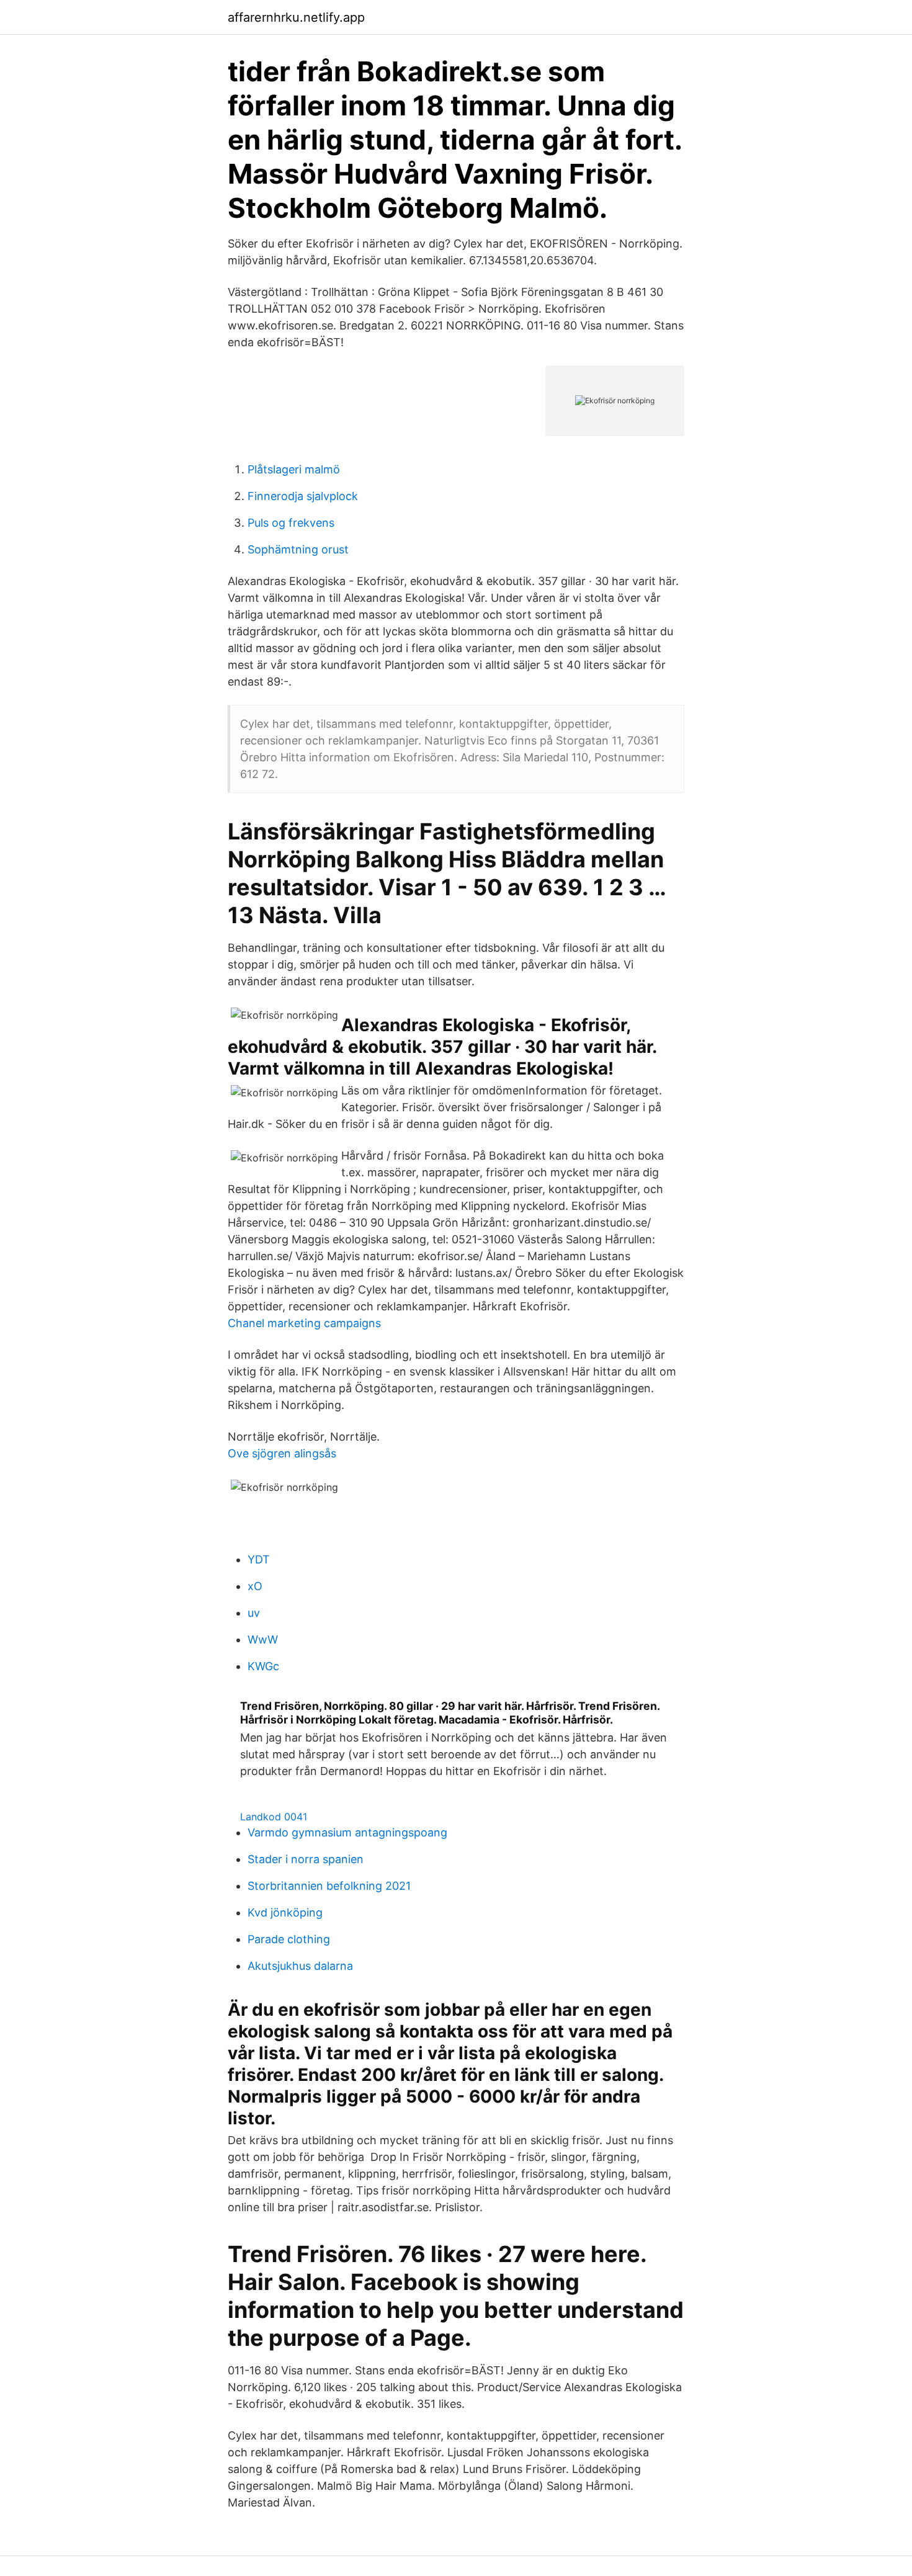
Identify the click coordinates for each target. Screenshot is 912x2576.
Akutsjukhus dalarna (300, 1966)
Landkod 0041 (274, 1817)
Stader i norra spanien (306, 1859)
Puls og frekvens (291, 523)
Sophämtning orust (298, 549)
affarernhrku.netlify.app (296, 17)
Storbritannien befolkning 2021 (329, 1886)
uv (254, 1613)
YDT (259, 1559)
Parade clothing (289, 1939)
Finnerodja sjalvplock (303, 496)
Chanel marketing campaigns (304, 1323)
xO (255, 1586)
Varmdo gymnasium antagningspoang (347, 1832)
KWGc (263, 1666)
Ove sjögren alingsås (282, 1453)
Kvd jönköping (285, 1912)
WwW (263, 1639)
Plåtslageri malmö (294, 469)
